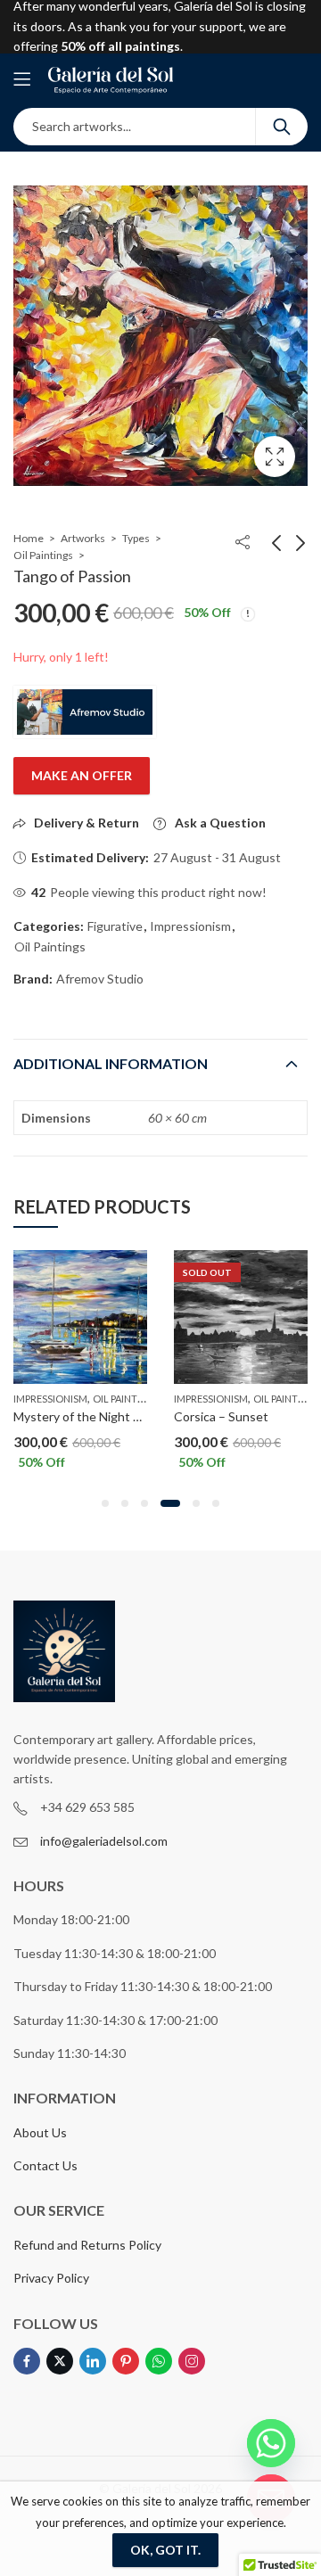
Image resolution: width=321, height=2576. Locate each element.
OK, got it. (165, 2550)
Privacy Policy (51, 2278)
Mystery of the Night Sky (83, 1416)
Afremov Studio (100, 979)
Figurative (115, 926)
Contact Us (45, 2165)
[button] (105, 1503)
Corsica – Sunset (221, 1416)
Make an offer (82, 775)
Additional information (111, 1063)
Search (282, 127)
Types (136, 538)
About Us (40, 2132)
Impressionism (190, 926)
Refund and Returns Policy (87, 2245)
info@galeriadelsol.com (104, 1841)
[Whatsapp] (271, 2443)
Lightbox (275, 457)
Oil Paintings (43, 555)
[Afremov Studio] (85, 712)
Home (29, 538)
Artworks (83, 538)
